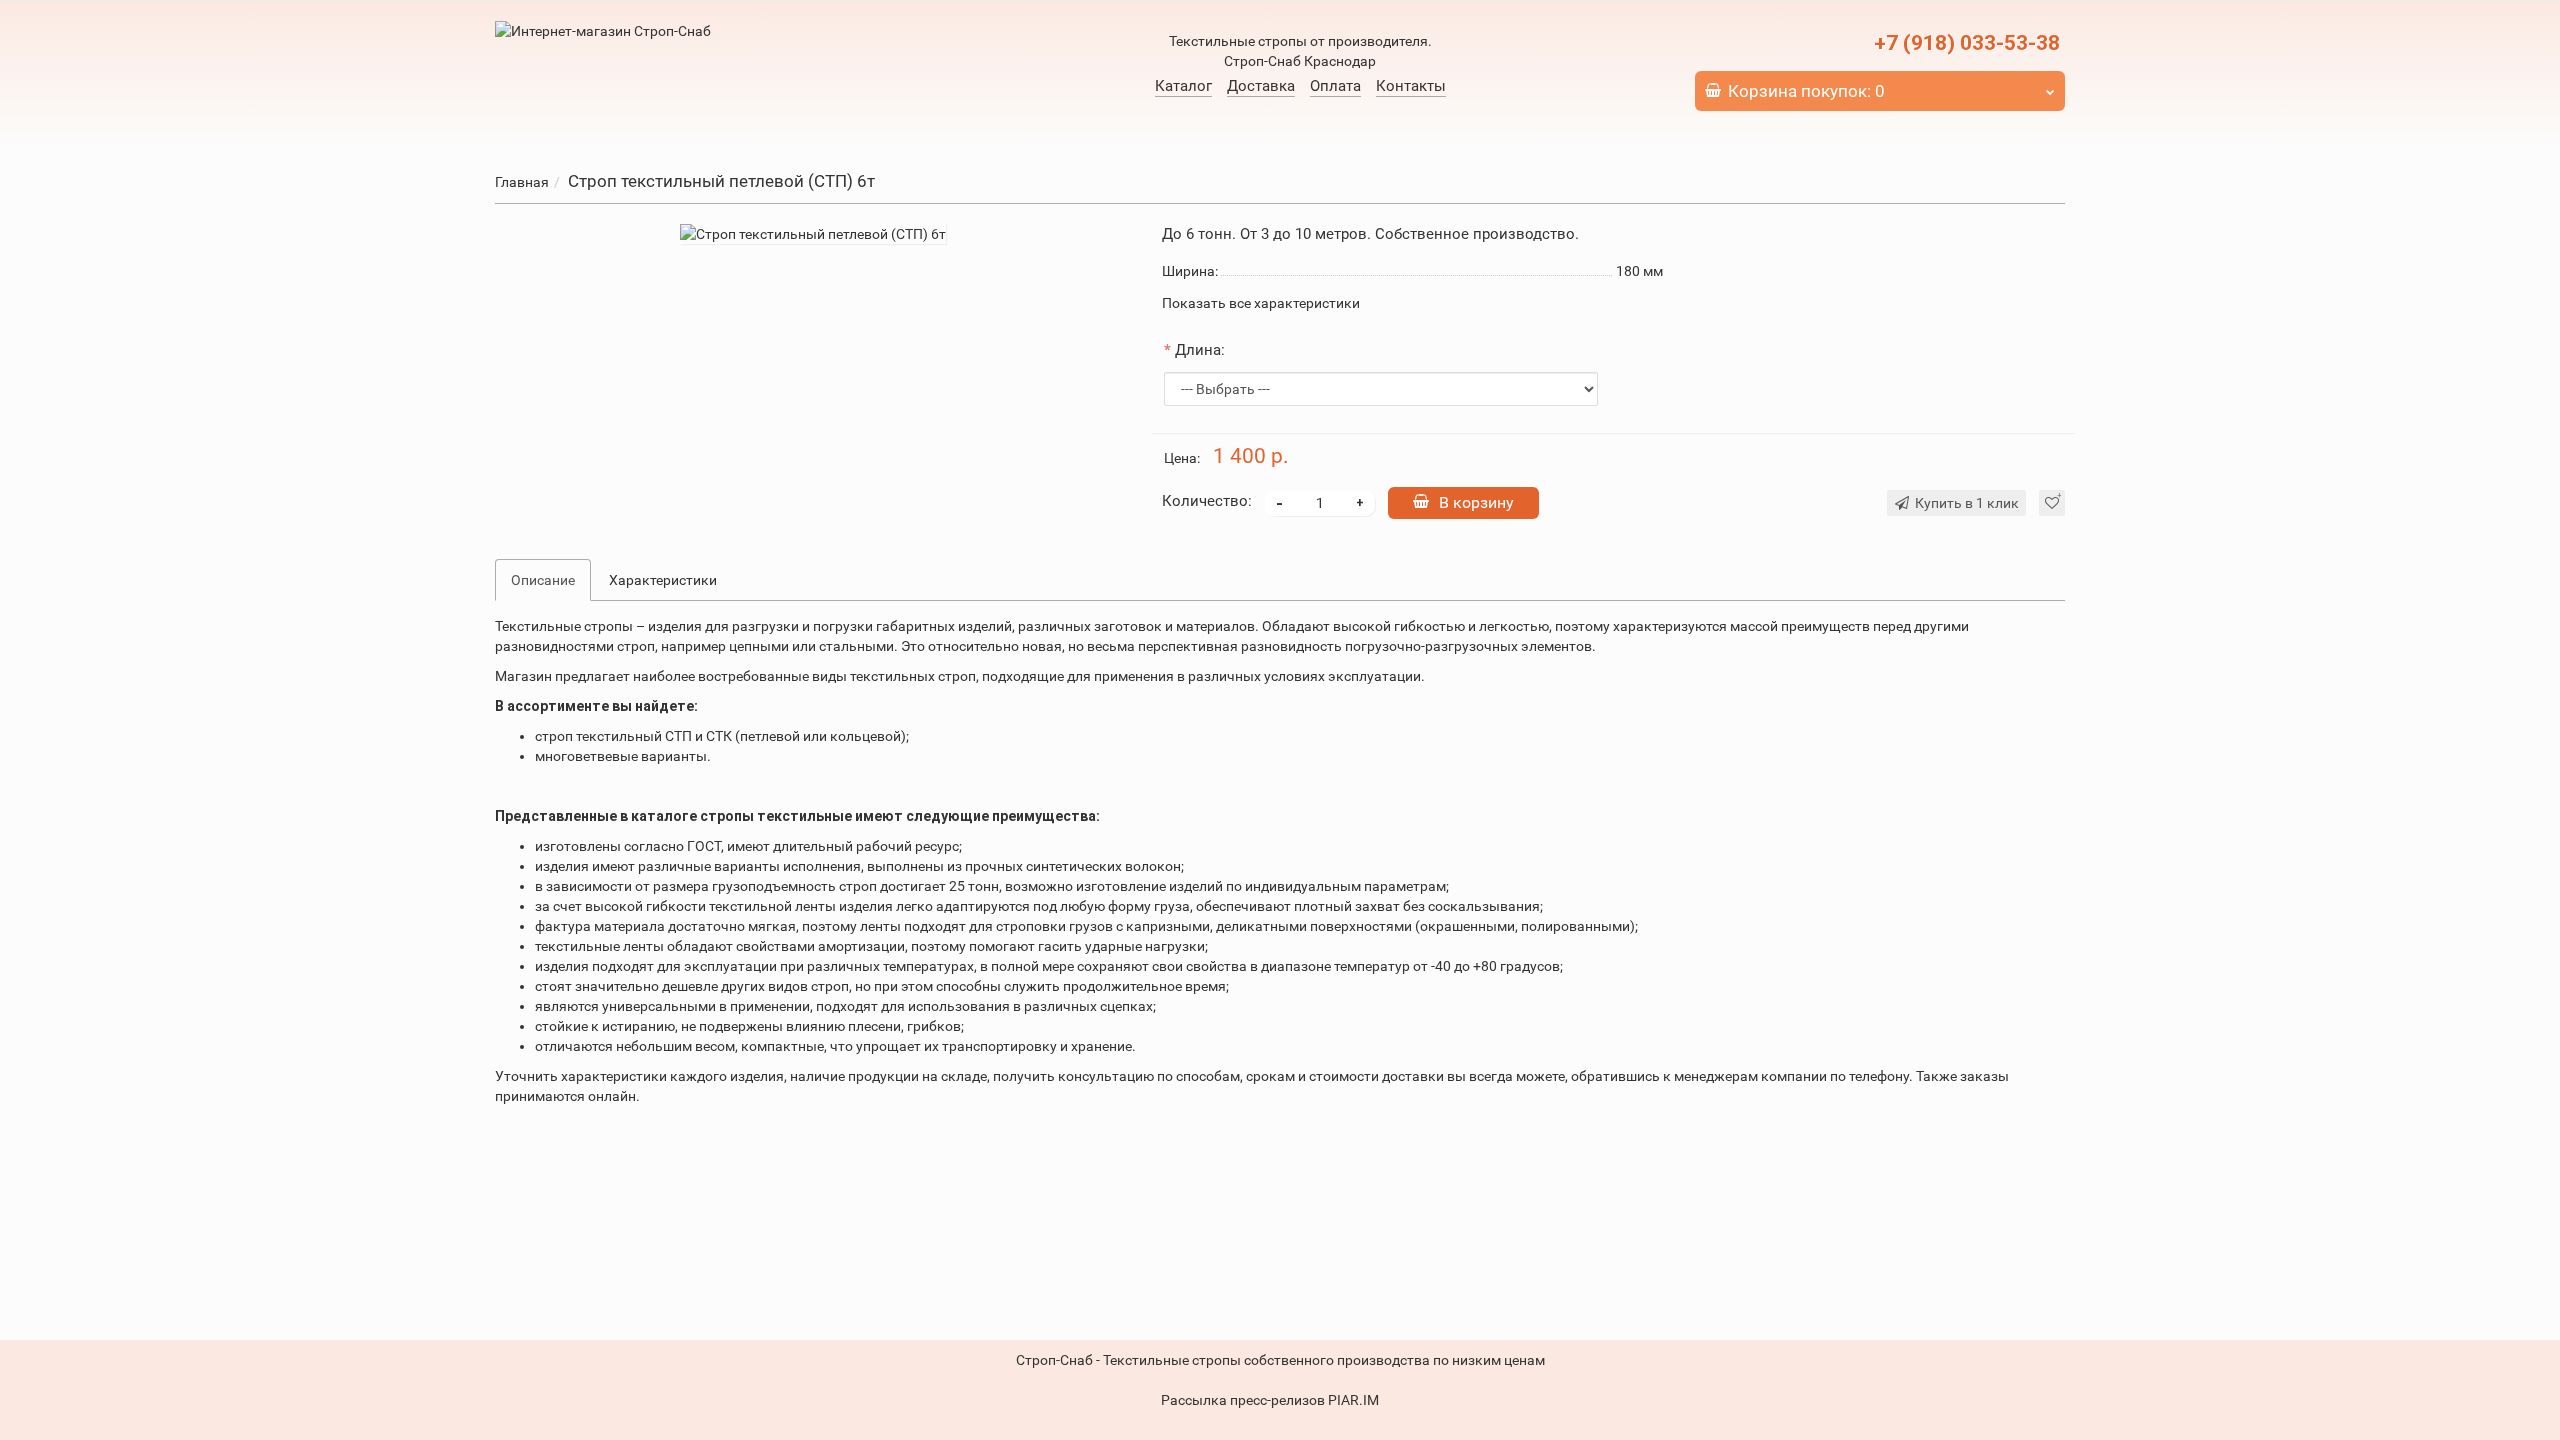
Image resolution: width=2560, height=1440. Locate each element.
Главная (522, 182)
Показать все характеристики (1261, 303)
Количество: (1207, 501)
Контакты (1411, 86)
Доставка (1261, 86)
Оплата (1335, 86)
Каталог (1183, 86)
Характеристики (663, 580)
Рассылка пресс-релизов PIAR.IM (1270, 1400)
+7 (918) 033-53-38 (1967, 43)
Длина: (1200, 350)
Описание (543, 580)
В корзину (1476, 502)
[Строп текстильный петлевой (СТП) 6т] (813, 234)
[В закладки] (2052, 503)
